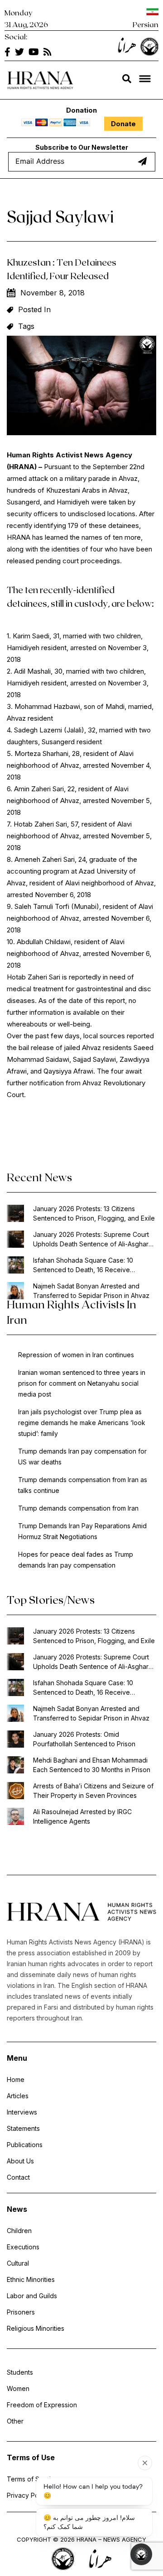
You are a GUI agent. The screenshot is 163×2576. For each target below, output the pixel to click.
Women (18, 2388)
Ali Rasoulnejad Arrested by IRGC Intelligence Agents (82, 1816)
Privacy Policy (28, 2495)
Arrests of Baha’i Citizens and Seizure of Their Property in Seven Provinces (93, 1791)
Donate (123, 124)
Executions (23, 2247)
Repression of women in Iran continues (76, 1355)
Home (16, 2079)
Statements (23, 2128)
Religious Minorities (36, 2328)
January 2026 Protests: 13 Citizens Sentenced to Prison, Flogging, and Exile (94, 1213)
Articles (18, 2096)
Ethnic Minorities (31, 2279)
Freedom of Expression (42, 2405)
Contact (18, 2177)
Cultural (18, 2263)
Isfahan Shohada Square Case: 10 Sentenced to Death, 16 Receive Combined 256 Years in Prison (83, 1265)
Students (20, 2372)
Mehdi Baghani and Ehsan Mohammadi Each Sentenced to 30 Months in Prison (92, 1765)
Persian (146, 24)
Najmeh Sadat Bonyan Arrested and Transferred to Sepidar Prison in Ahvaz (91, 1291)
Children (19, 2231)
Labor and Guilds (32, 2296)
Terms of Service (33, 2479)
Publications (25, 2145)
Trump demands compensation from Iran (78, 1508)
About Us (20, 2161)
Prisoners (21, 2312)
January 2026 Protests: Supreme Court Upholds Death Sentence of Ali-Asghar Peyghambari (91, 1240)
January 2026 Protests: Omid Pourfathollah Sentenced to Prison (84, 1739)
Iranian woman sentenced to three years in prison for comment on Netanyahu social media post (82, 1383)
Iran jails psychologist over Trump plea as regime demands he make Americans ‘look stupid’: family (82, 1423)
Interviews (22, 2112)
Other (15, 2421)
